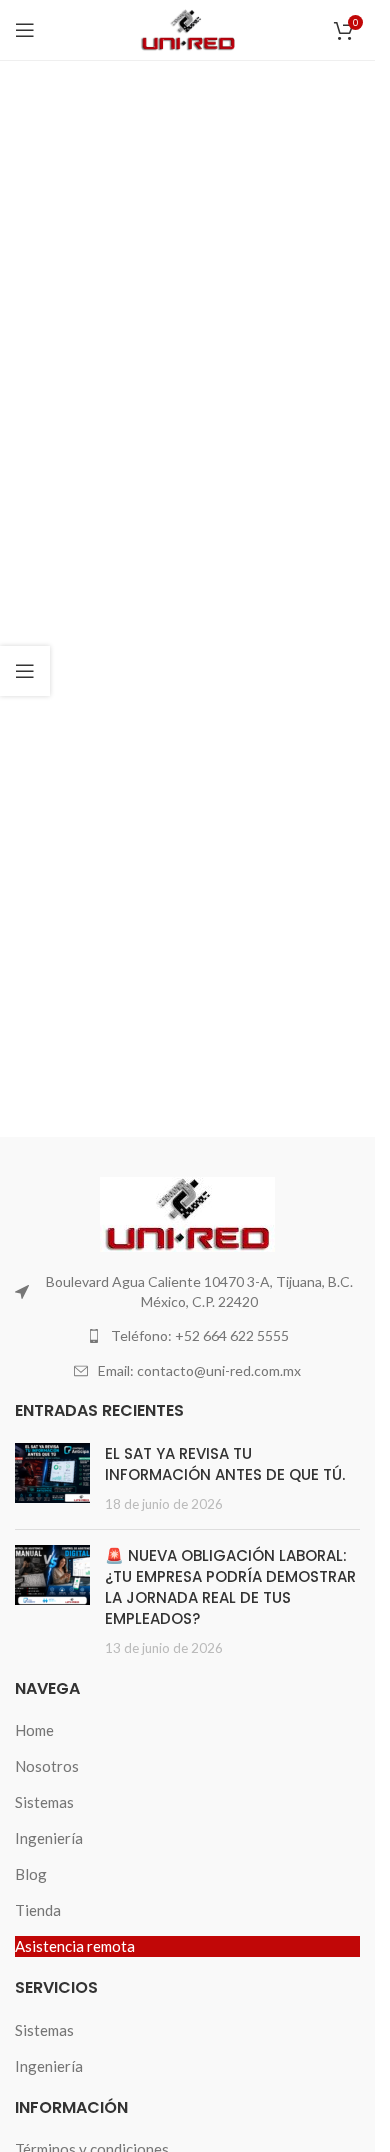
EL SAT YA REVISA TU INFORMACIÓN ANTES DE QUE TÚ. (225, 1464)
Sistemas (44, 1802)
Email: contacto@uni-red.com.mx (199, 1370)
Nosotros (47, 1766)
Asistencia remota (75, 1946)
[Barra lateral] (25, 671)
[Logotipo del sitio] (188, 28)
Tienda (38, 1910)
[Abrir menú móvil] (25, 30)
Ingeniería (49, 1838)
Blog (31, 1874)
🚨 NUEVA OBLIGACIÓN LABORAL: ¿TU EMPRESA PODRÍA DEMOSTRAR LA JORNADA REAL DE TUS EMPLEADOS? (230, 1587)
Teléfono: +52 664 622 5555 (200, 1335)
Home (34, 1730)
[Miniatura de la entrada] (52, 1478)
